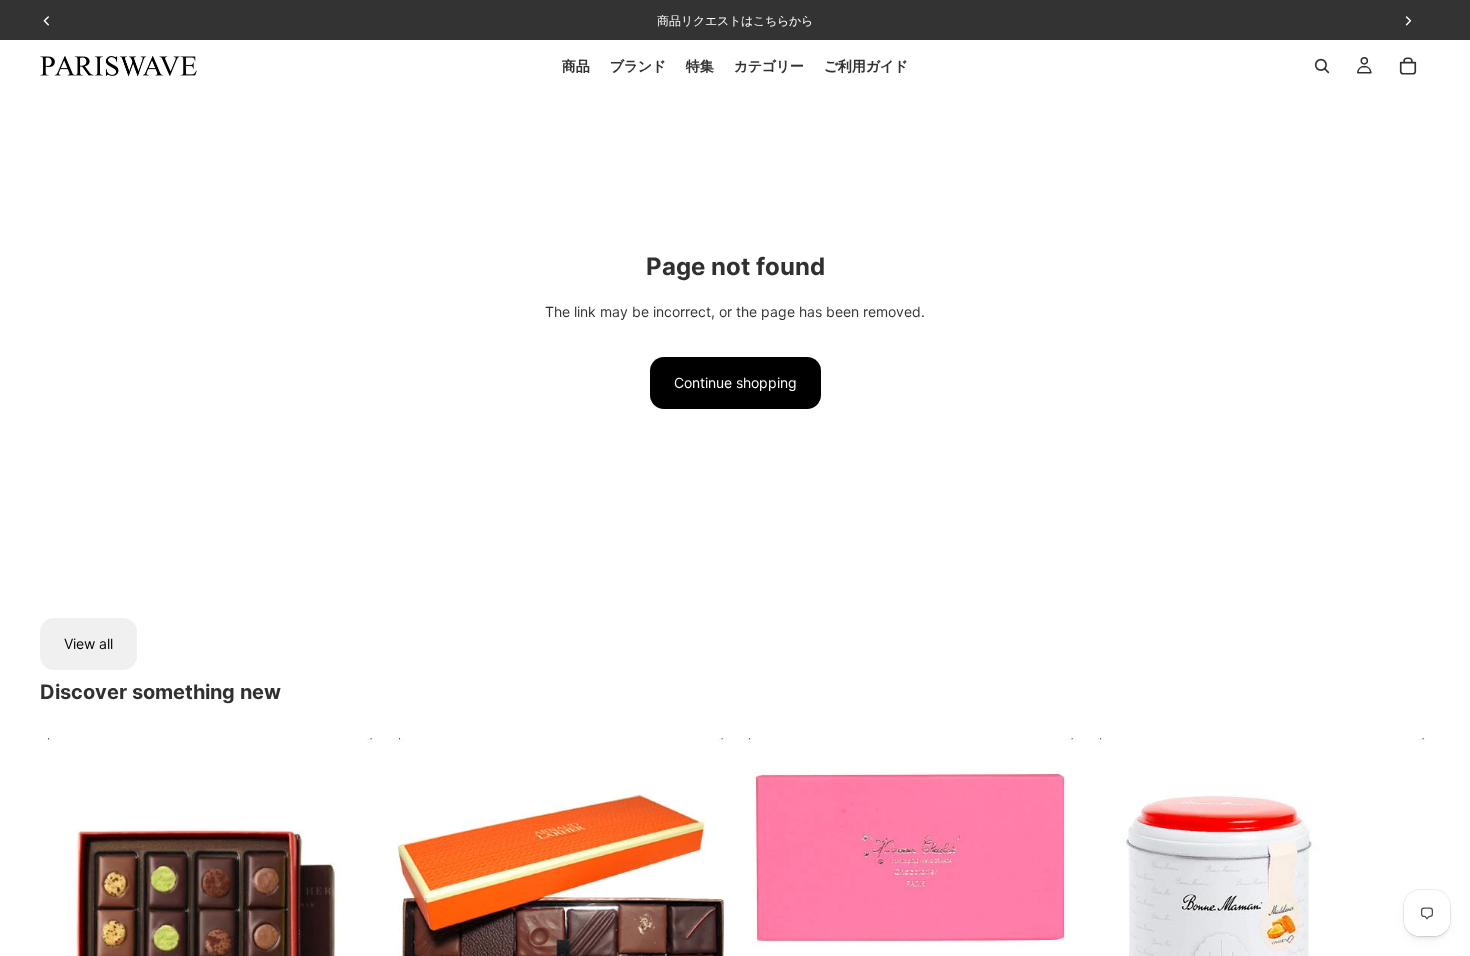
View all (88, 643)
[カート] (1408, 66)
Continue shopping (735, 382)
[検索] (1322, 66)
